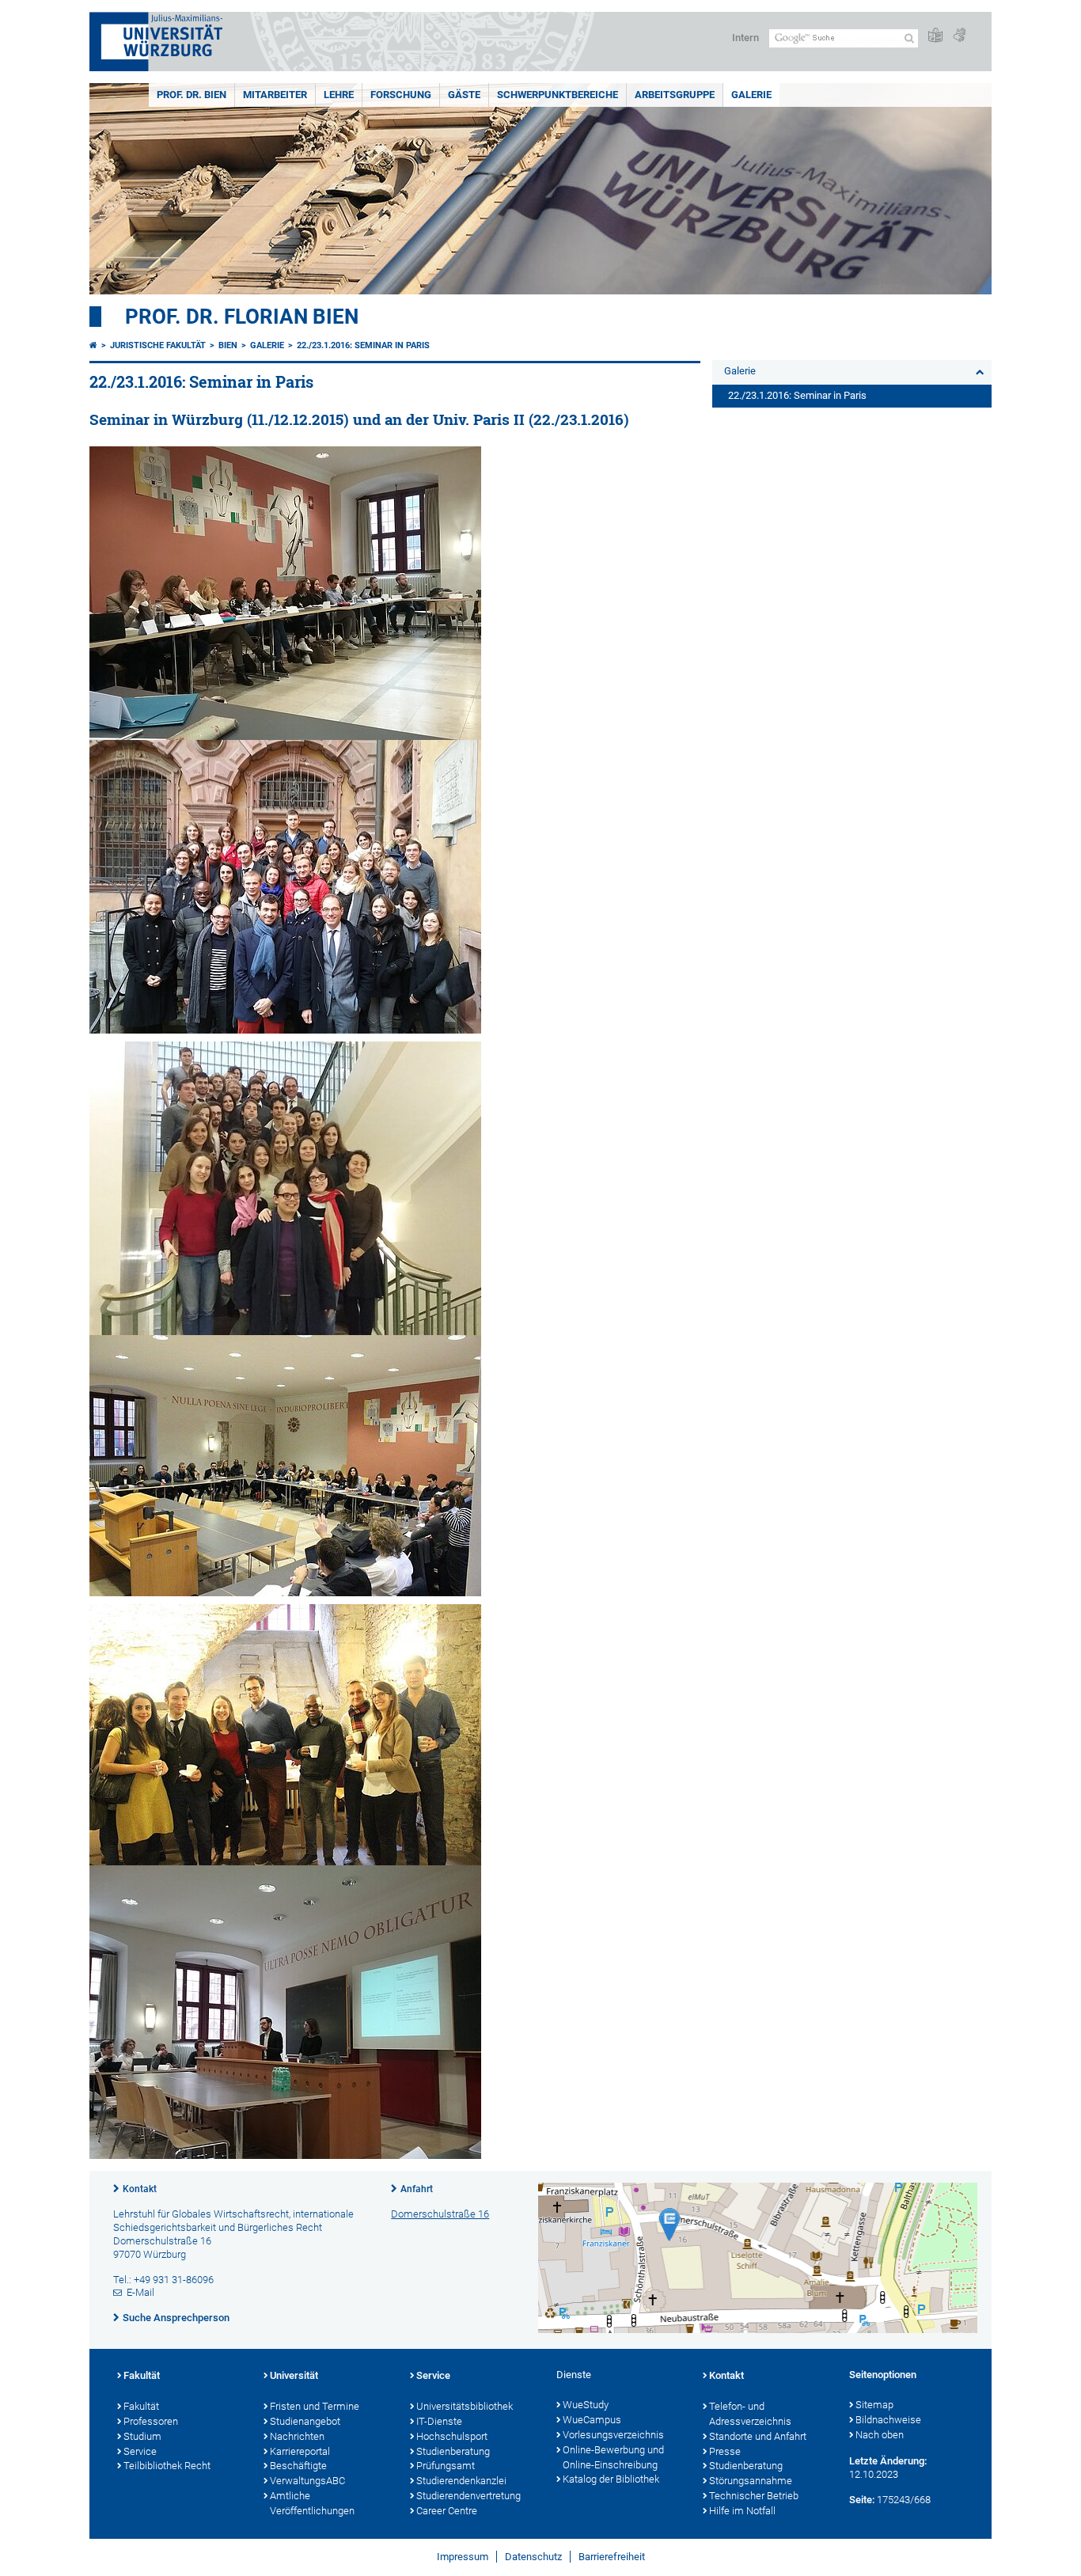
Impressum (463, 2557)
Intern (745, 38)
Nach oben (880, 2435)
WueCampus (592, 2420)
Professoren (151, 2421)
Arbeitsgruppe (675, 95)
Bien (228, 345)
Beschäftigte (298, 2466)
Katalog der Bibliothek (611, 2479)
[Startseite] (93, 345)
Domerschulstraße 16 (440, 2214)
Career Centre (447, 2511)
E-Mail (140, 2292)
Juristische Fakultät (158, 345)
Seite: (862, 2500)
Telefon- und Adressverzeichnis (750, 2414)
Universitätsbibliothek (465, 2406)
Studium (142, 2436)
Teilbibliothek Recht (167, 2466)
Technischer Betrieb (754, 2496)
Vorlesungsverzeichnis (613, 2435)
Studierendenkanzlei (461, 2481)
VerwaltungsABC (307, 2481)
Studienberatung (453, 2451)
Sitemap (874, 2405)
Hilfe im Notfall (742, 2511)
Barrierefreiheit (612, 2557)
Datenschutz (533, 2557)
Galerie (751, 95)
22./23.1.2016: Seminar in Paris (363, 345)
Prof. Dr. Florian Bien (242, 317)
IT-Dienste (439, 2421)
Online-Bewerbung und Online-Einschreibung (613, 2457)
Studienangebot (305, 2421)
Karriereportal (300, 2451)
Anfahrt (417, 2189)
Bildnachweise (888, 2420)
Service (140, 2451)
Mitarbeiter (275, 95)
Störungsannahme (751, 2481)
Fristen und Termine (315, 2406)
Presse (725, 2451)
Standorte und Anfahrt (758, 2436)
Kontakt (140, 2189)
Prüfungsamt (446, 2466)
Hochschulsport (452, 2436)
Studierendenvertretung (468, 2496)
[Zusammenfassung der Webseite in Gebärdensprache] (959, 36)
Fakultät (142, 2375)
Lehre (339, 95)
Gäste (464, 95)
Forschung (401, 95)
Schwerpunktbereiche (558, 95)
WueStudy (586, 2405)
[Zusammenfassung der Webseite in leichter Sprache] (935, 36)
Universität (294, 2375)
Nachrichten (297, 2436)
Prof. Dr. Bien (192, 95)
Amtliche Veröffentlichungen (312, 2503)
